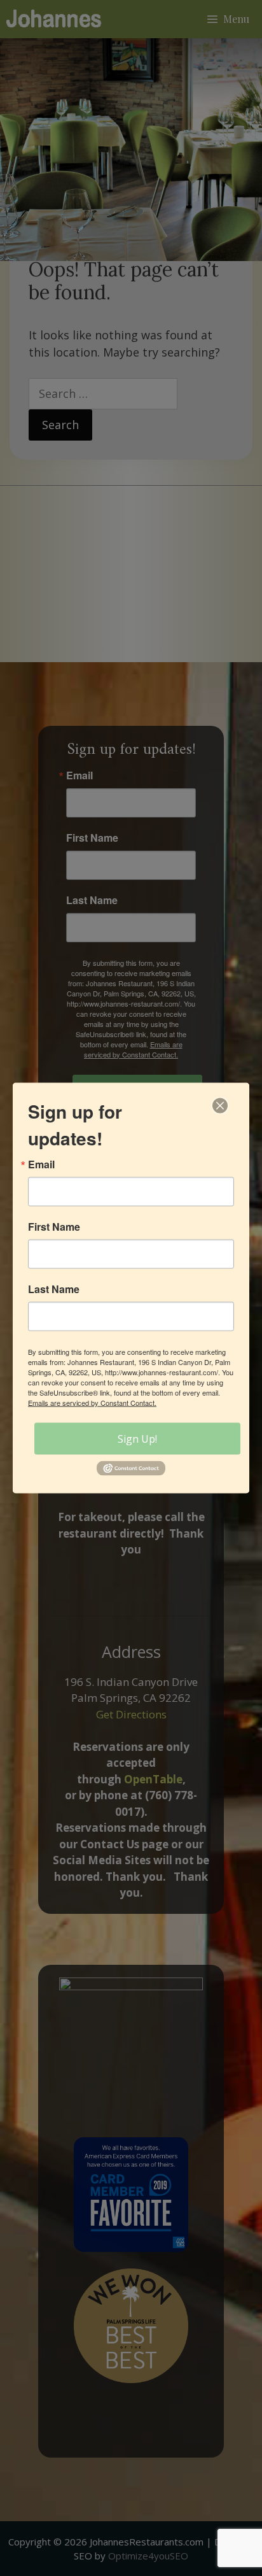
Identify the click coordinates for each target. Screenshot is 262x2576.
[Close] (220, 1106)
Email (41, 1164)
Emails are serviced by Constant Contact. (92, 1403)
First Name (54, 1227)
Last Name (54, 1289)
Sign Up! (137, 1439)
